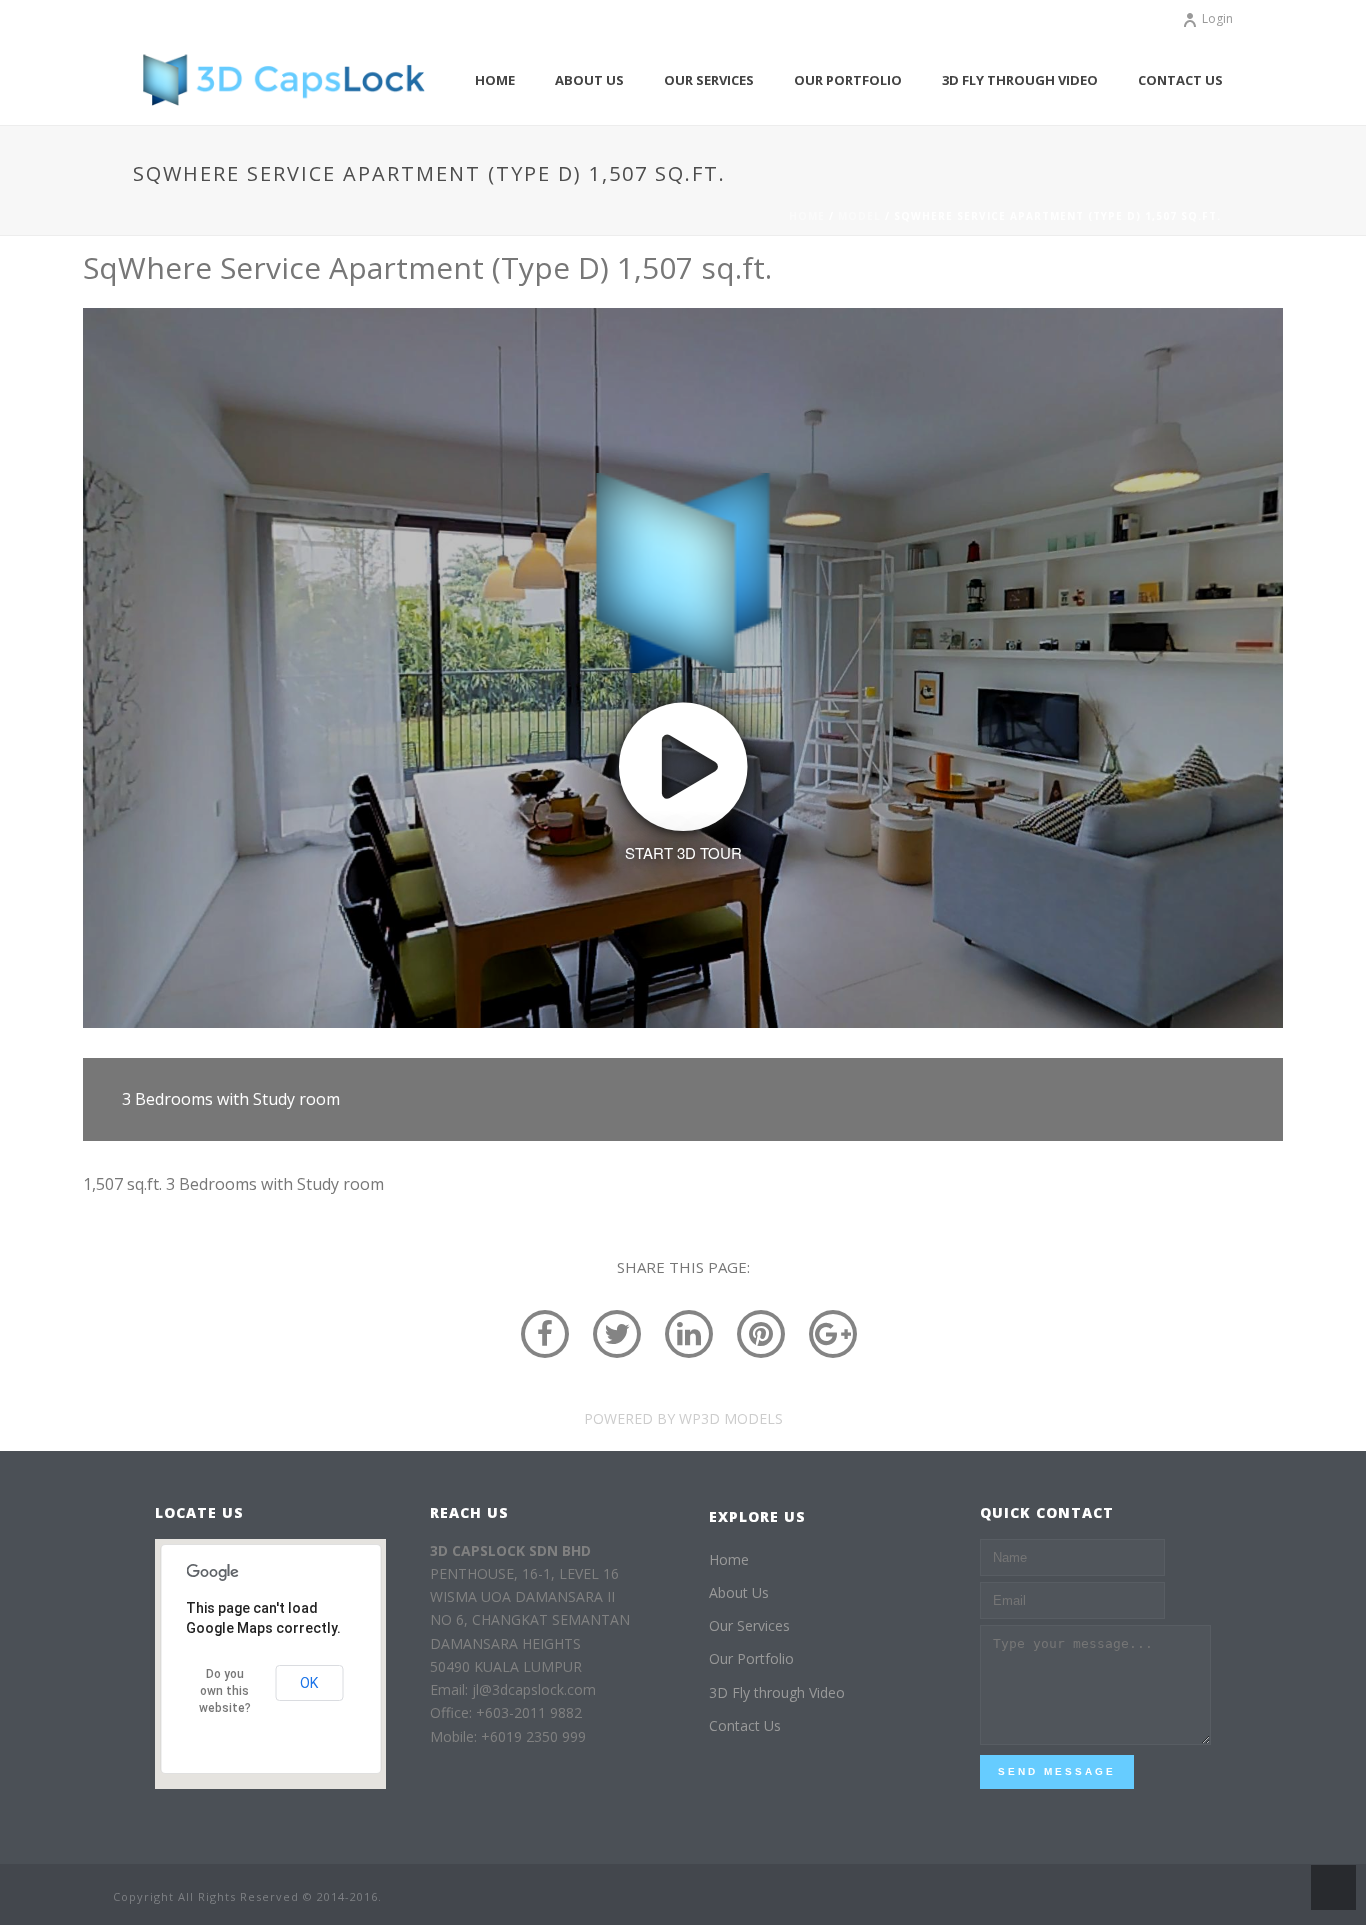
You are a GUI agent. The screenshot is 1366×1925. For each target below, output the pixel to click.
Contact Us (1180, 80)
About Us (589, 80)
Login (1217, 18)
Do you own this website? (225, 1691)
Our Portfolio (848, 80)
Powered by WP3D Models (683, 1418)
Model (859, 216)
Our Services (709, 80)
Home (495, 80)
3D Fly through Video (1020, 80)
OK (309, 1683)
